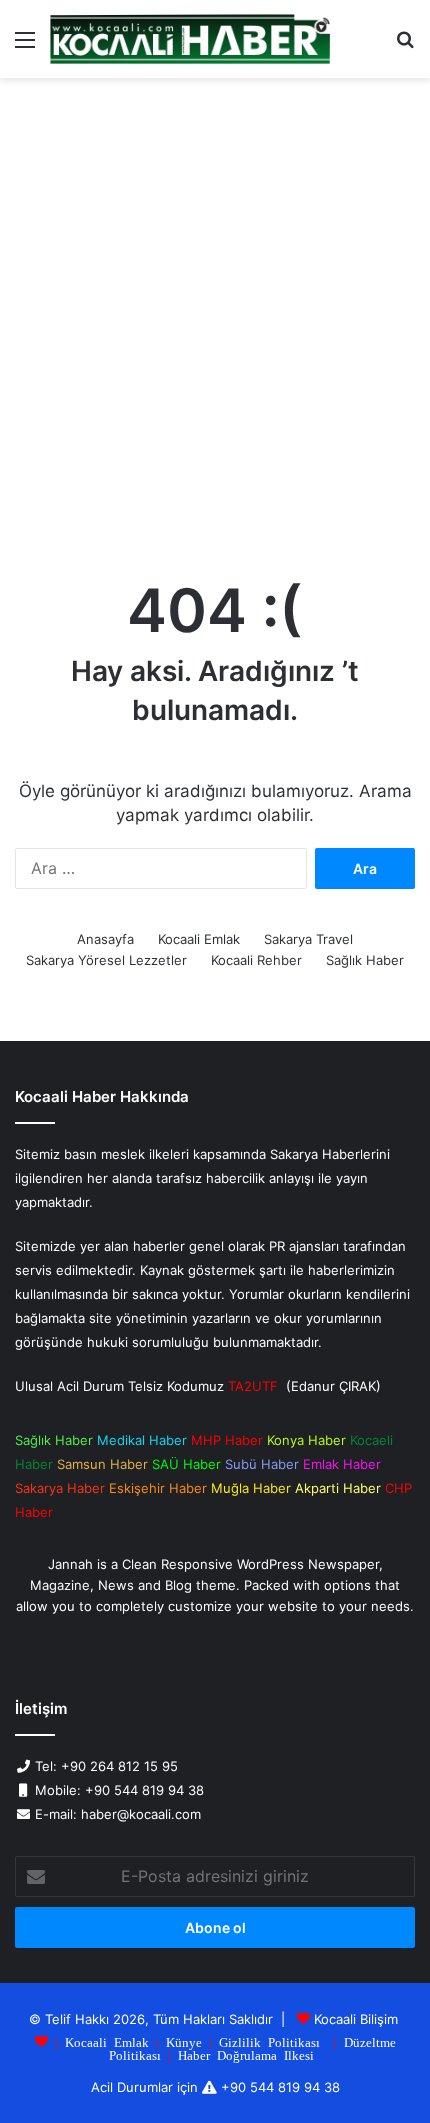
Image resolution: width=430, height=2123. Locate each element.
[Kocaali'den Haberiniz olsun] (190, 39)
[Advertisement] (215, 323)
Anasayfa (105, 939)
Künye (184, 2041)
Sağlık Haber (365, 960)
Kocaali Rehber (256, 960)
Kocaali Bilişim (356, 2019)
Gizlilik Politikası (269, 2041)
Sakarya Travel (308, 939)
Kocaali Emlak (199, 939)
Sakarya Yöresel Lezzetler (106, 960)
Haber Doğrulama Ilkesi (246, 2054)
